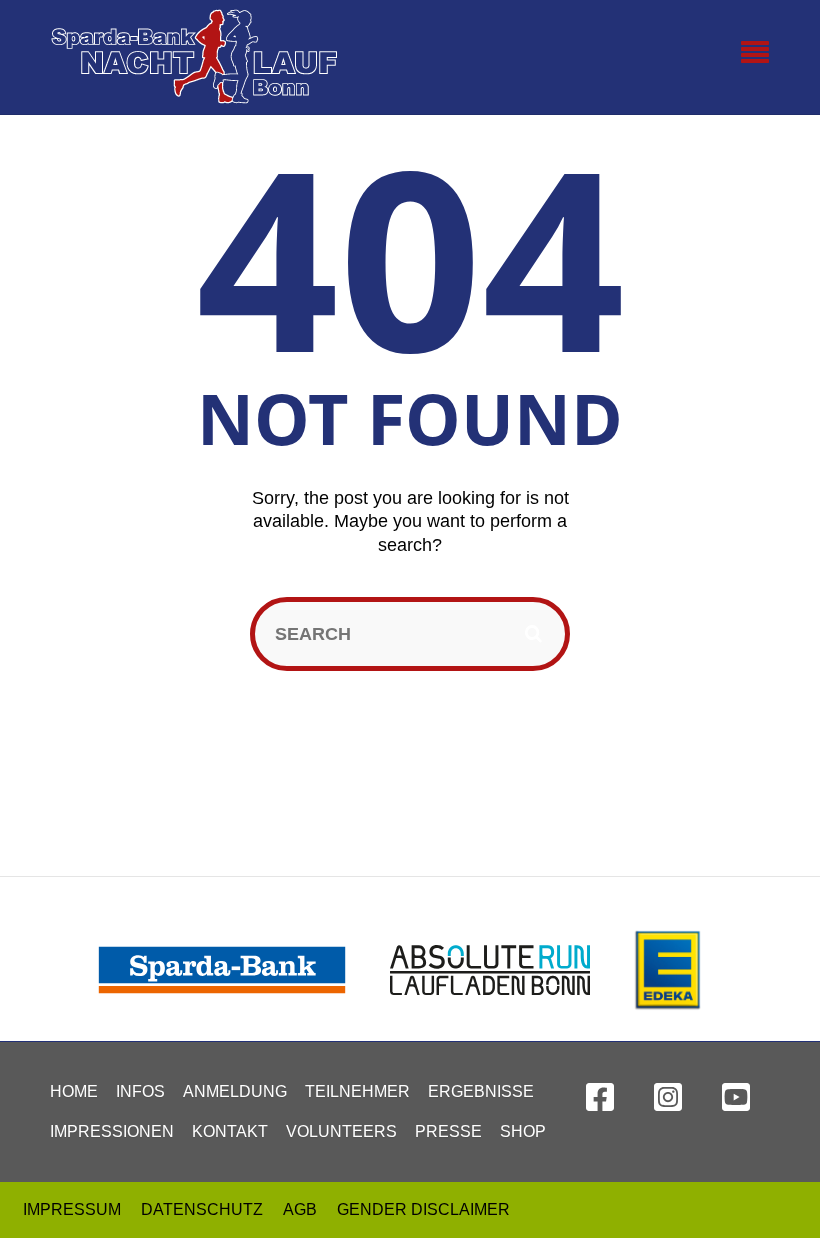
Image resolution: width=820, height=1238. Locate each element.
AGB (300, 1209)
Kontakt (230, 1131)
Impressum (72, 1209)
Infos (140, 1091)
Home (74, 1091)
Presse (448, 1131)
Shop (523, 1131)
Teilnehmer (357, 1091)
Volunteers (341, 1131)
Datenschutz (202, 1209)
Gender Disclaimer (423, 1209)
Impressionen (112, 1131)
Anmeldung (235, 1091)
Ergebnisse (481, 1091)
